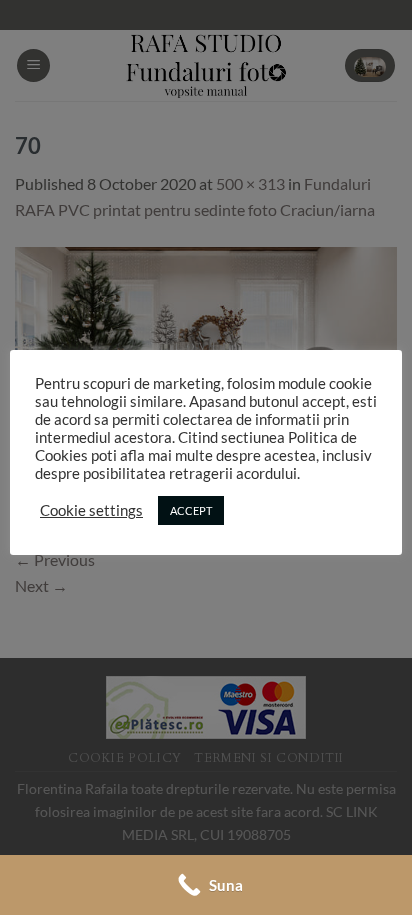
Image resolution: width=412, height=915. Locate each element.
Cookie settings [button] (91, 510)
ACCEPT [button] (191, 510)
